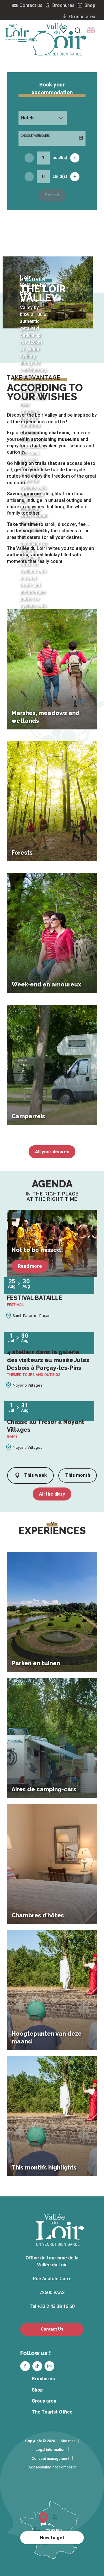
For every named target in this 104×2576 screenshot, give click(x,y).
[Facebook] (25, 2366)
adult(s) (60, 158)
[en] (91, 30)
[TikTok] (37, 2366)
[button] (91, 30)
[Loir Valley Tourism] (62, 39)
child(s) (60, 176)
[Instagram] (49, 2366)
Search (52, 195)
